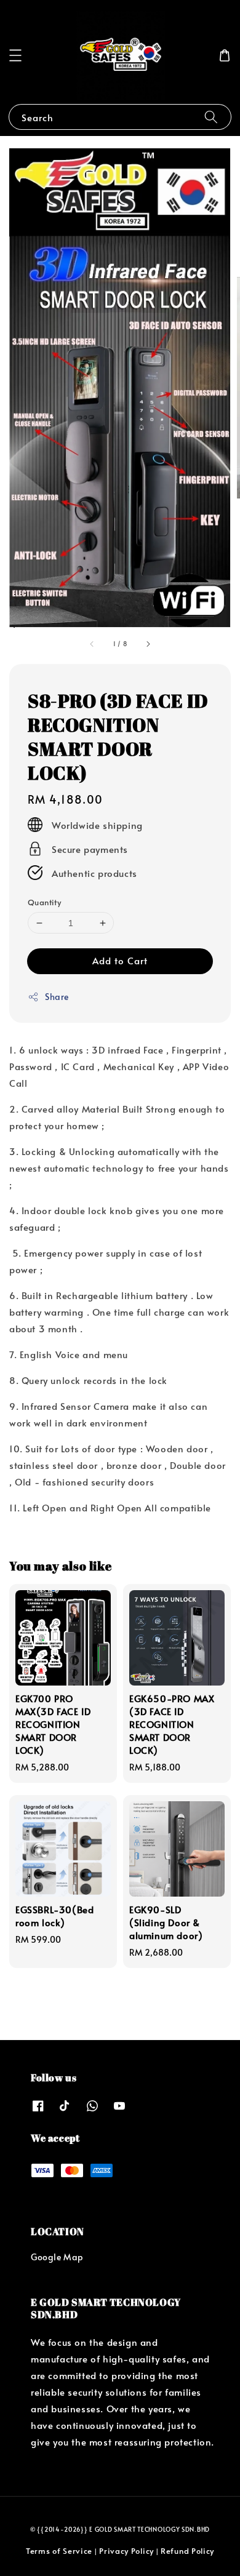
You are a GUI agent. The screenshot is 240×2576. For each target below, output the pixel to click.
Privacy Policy (126, 2551)
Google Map (57, 2257)
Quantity (44, 902)
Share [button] (57, 997)
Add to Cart (120, 960)
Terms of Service (59, 2551)
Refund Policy (187, 2551)
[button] (15, 55)
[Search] (211, 117)
